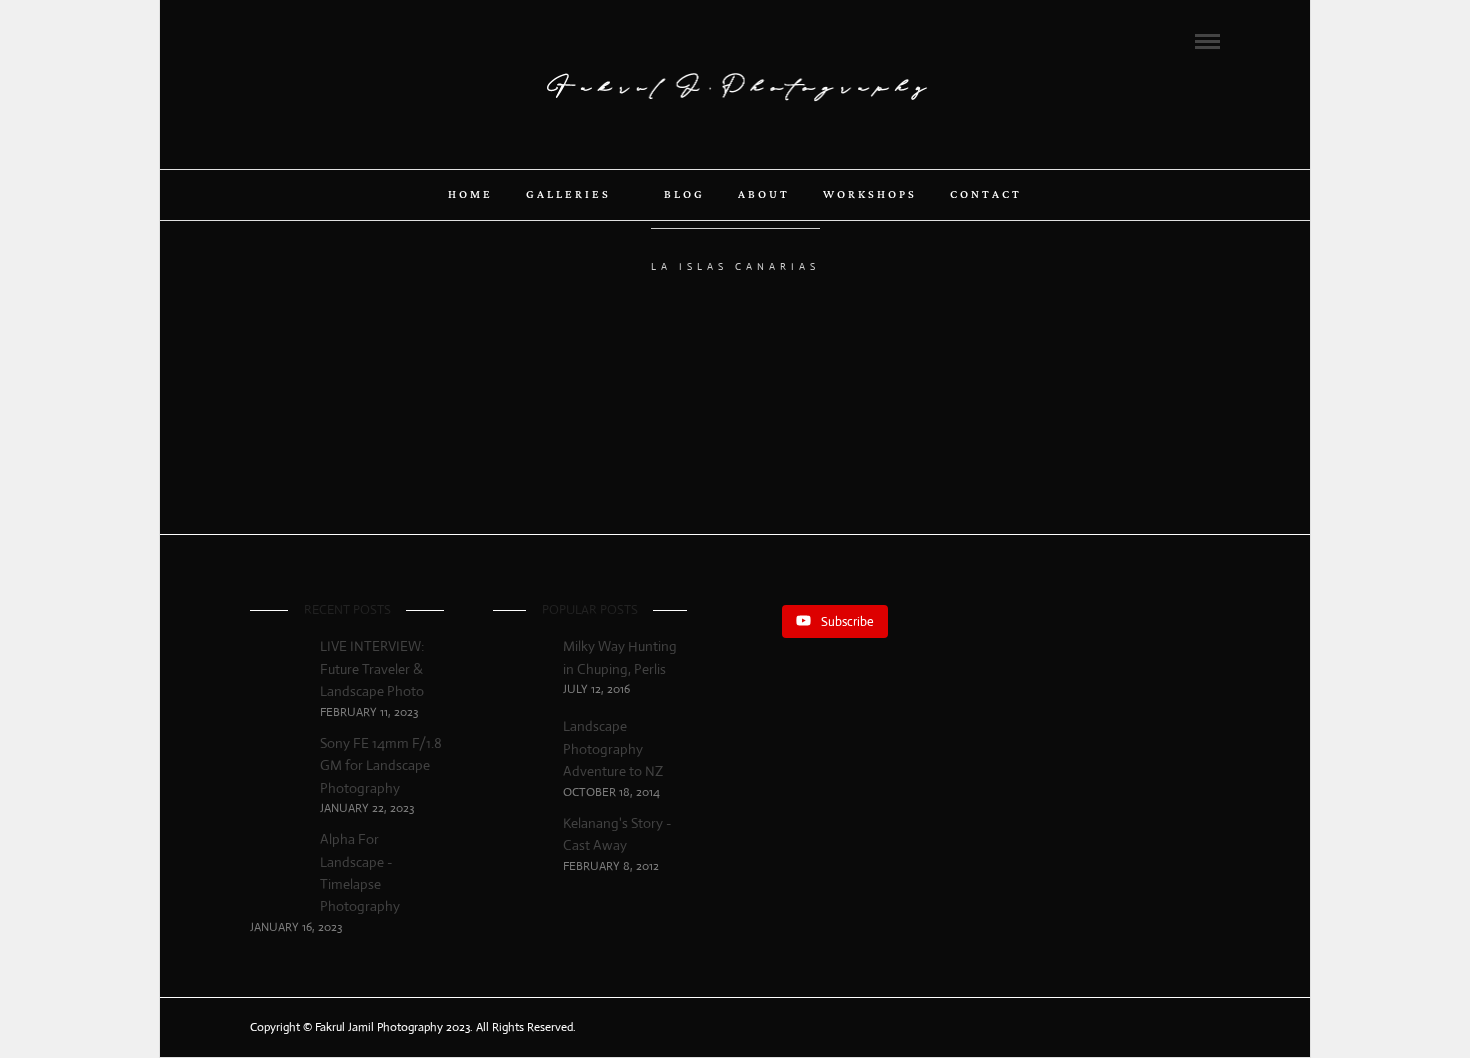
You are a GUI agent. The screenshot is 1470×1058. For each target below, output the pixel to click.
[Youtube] (311, 40)
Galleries (568, 195)
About (764, 195)
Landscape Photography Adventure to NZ (613, 748)
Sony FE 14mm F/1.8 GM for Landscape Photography (381, 765)
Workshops (870, 195)
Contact (986, 195)
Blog (684, 195)
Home (470, 195)
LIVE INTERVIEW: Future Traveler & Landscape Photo (372, 668)
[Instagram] (338, 40)
